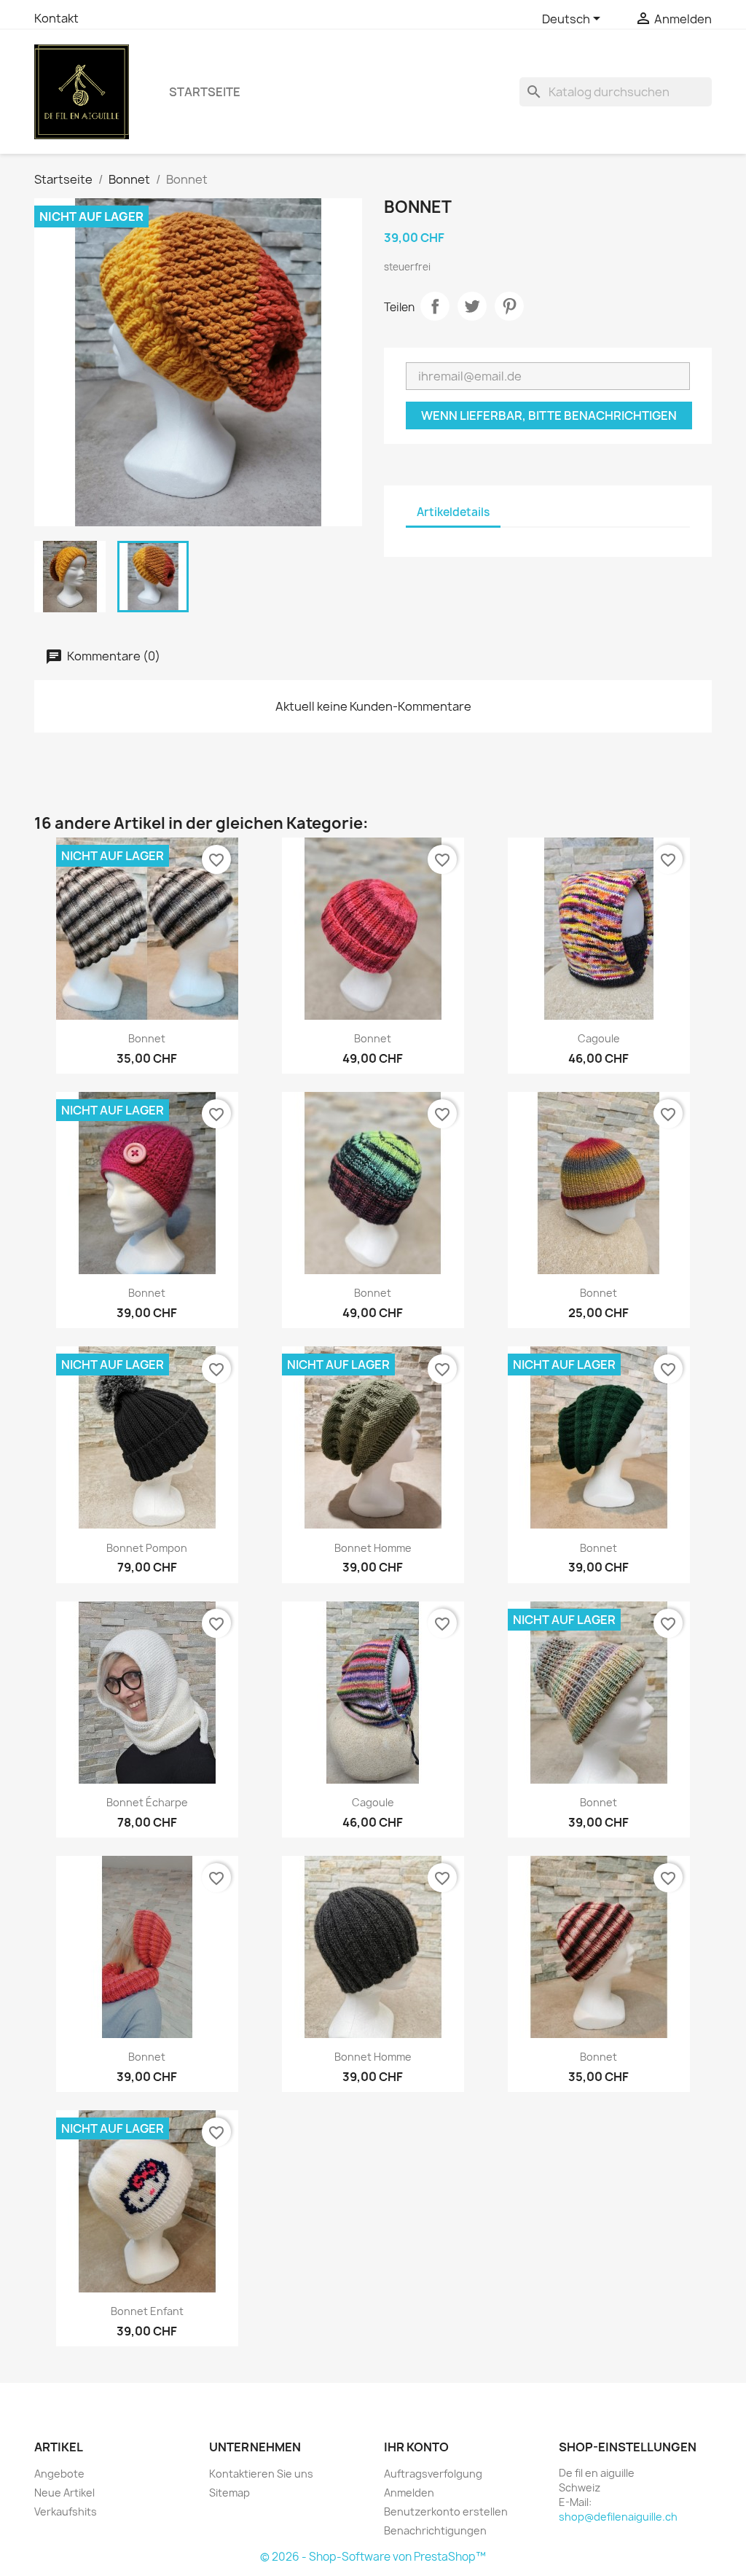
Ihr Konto (416, 2447)
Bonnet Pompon (147, 1548)
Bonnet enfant (147, 2311)
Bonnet (147, 1038)
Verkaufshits (66, 2511)
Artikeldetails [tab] (453, 512)
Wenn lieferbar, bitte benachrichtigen (549, 415)
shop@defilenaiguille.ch (618, 2517)
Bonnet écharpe (147, 1802)
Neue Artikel (64, 2493)
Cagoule (599, 1038)
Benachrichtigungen (435, 2530)
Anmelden (409, 2493)
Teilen (435, 306)
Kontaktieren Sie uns (261, 2474)
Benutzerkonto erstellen (446, 2511)
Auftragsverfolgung (433, 2474)
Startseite (205, 92)
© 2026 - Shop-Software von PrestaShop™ (373, 2557)
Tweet (472, 306)
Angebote (59, 2474)
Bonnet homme (373, 1548)
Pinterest (509, 306)
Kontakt (56, 18)
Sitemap (229, 2493)
